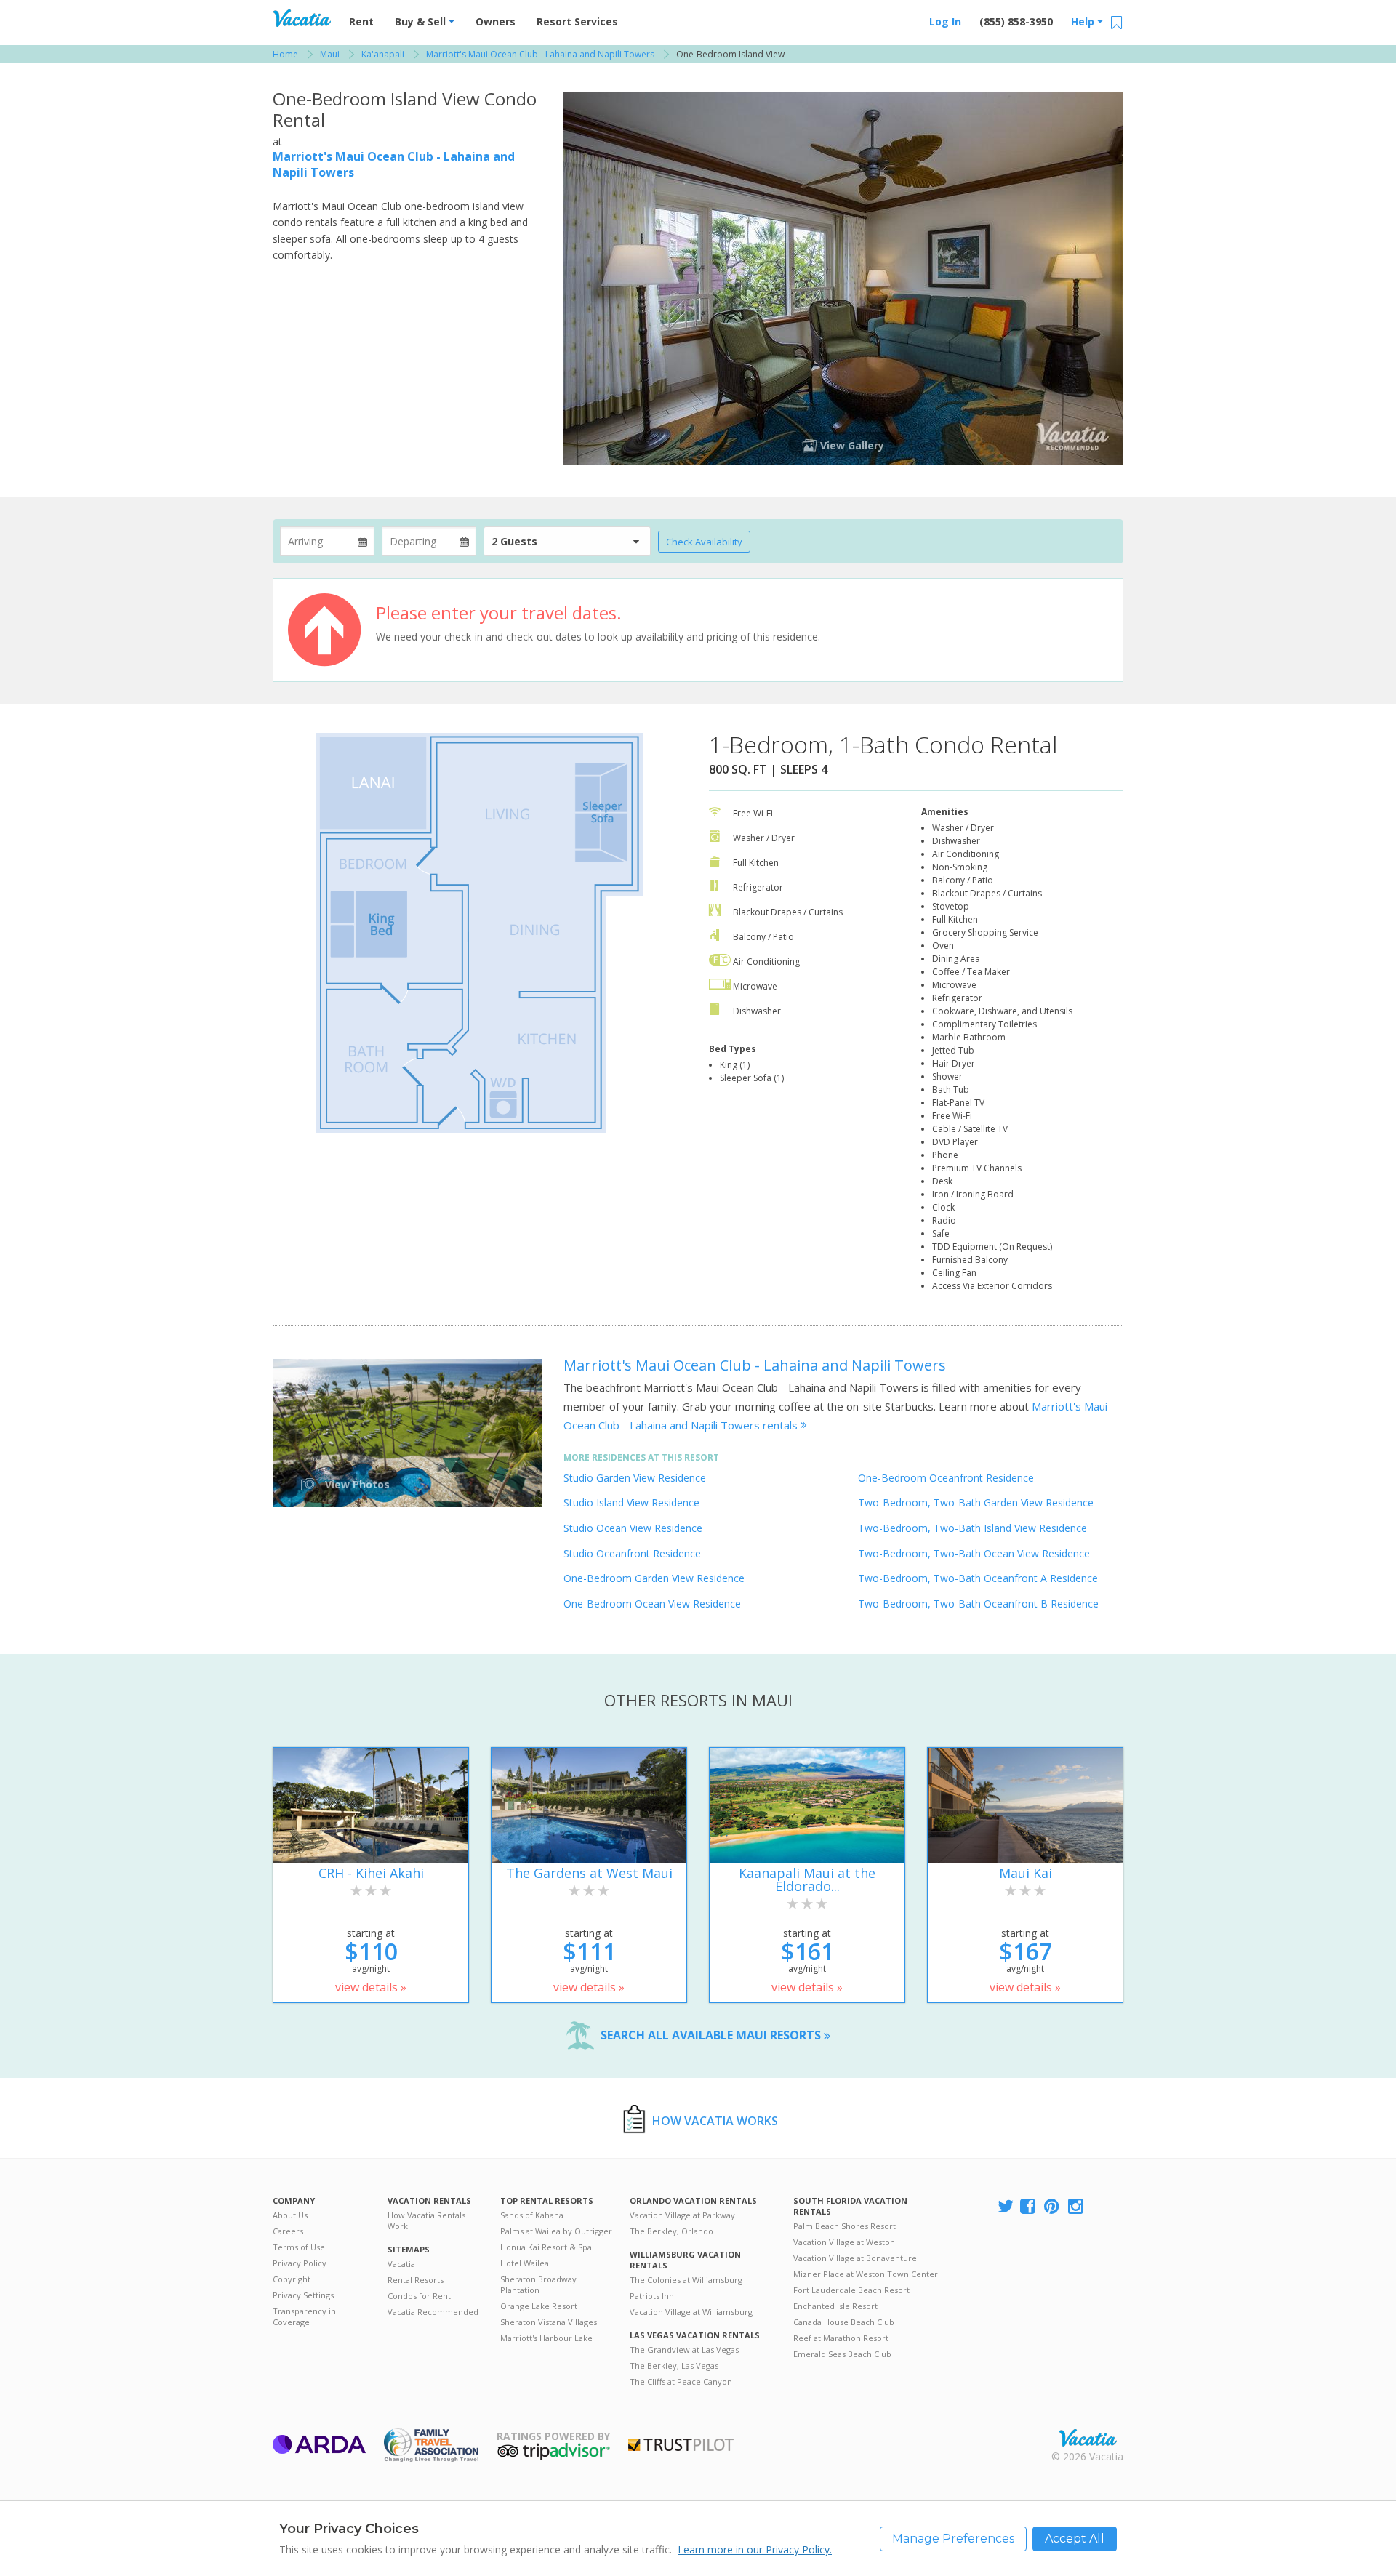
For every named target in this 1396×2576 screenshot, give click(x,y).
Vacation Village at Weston (844, 2242)
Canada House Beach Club (844, 2322)
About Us (290, 2215)
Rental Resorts (416, 2280)
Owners (496, 21)
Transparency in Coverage (304, 2316)
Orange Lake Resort (539, 2306)
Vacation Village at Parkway (682, 2215)
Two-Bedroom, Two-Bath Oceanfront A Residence (978, 1578)
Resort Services (577, 21)
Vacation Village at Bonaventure (855, 2258)
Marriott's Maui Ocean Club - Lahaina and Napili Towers (755, 1365)
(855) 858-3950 (1016, 21)
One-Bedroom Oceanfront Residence (946, 1478)
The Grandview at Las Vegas (684, 2350)
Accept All (1075, 2539)
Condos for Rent (419, 2296)
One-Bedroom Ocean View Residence (652, 1604)
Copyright (292, 2279)
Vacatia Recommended (433, 2312)
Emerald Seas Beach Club (842, 2354)
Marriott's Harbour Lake (546, 2338)
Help (1084, 21)
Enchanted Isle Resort (835, 2306)
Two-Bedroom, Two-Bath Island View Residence (972, 1528)
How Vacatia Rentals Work (426, 2220)
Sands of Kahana (532, 2215)
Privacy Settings (303, 2295)
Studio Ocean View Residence (633, 1528)
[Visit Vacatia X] (1006, 2207)
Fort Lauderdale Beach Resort (851, 2290)
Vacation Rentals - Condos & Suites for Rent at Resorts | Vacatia (302, 18)
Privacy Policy (300, 2263)
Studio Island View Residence (631, 1502)
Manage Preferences (953, 2539)
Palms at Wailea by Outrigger (556, 2231)
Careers (288, 2231)
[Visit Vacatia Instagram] (1077, 2207)
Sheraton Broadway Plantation (538, 2284)
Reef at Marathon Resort (841, 2338)
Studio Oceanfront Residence (632, 1553)
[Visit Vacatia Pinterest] (1053, 2207)
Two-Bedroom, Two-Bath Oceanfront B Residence (978, 1604)
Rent (361, 21)
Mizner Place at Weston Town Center (866, 2274)
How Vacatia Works (715, 2121)
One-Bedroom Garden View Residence (654, 1578)
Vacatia (401, 2264)
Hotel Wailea (525, 2263)
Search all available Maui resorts (712, 2035)
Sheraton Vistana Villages (549, 2322)
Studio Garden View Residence (635, 1478)
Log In (945, 21)
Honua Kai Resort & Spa (546, 2247)
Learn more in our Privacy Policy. (755, 2549)
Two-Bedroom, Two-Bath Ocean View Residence (974, 1553)
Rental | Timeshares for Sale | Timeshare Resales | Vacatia (1088, 2438)
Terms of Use (299, 2247)
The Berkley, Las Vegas (674, 2366)
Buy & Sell (422, 21)
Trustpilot (681, 2445)
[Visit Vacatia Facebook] (1029, 2207)
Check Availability (704, 542)
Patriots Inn (652, 2296)
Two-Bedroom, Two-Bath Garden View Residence (976, 1502)
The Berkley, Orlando (671, 2231)
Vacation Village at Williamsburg (691, 2312)
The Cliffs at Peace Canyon (681, 2382)
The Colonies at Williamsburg (686, 2280)
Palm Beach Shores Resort (845, 2226)
